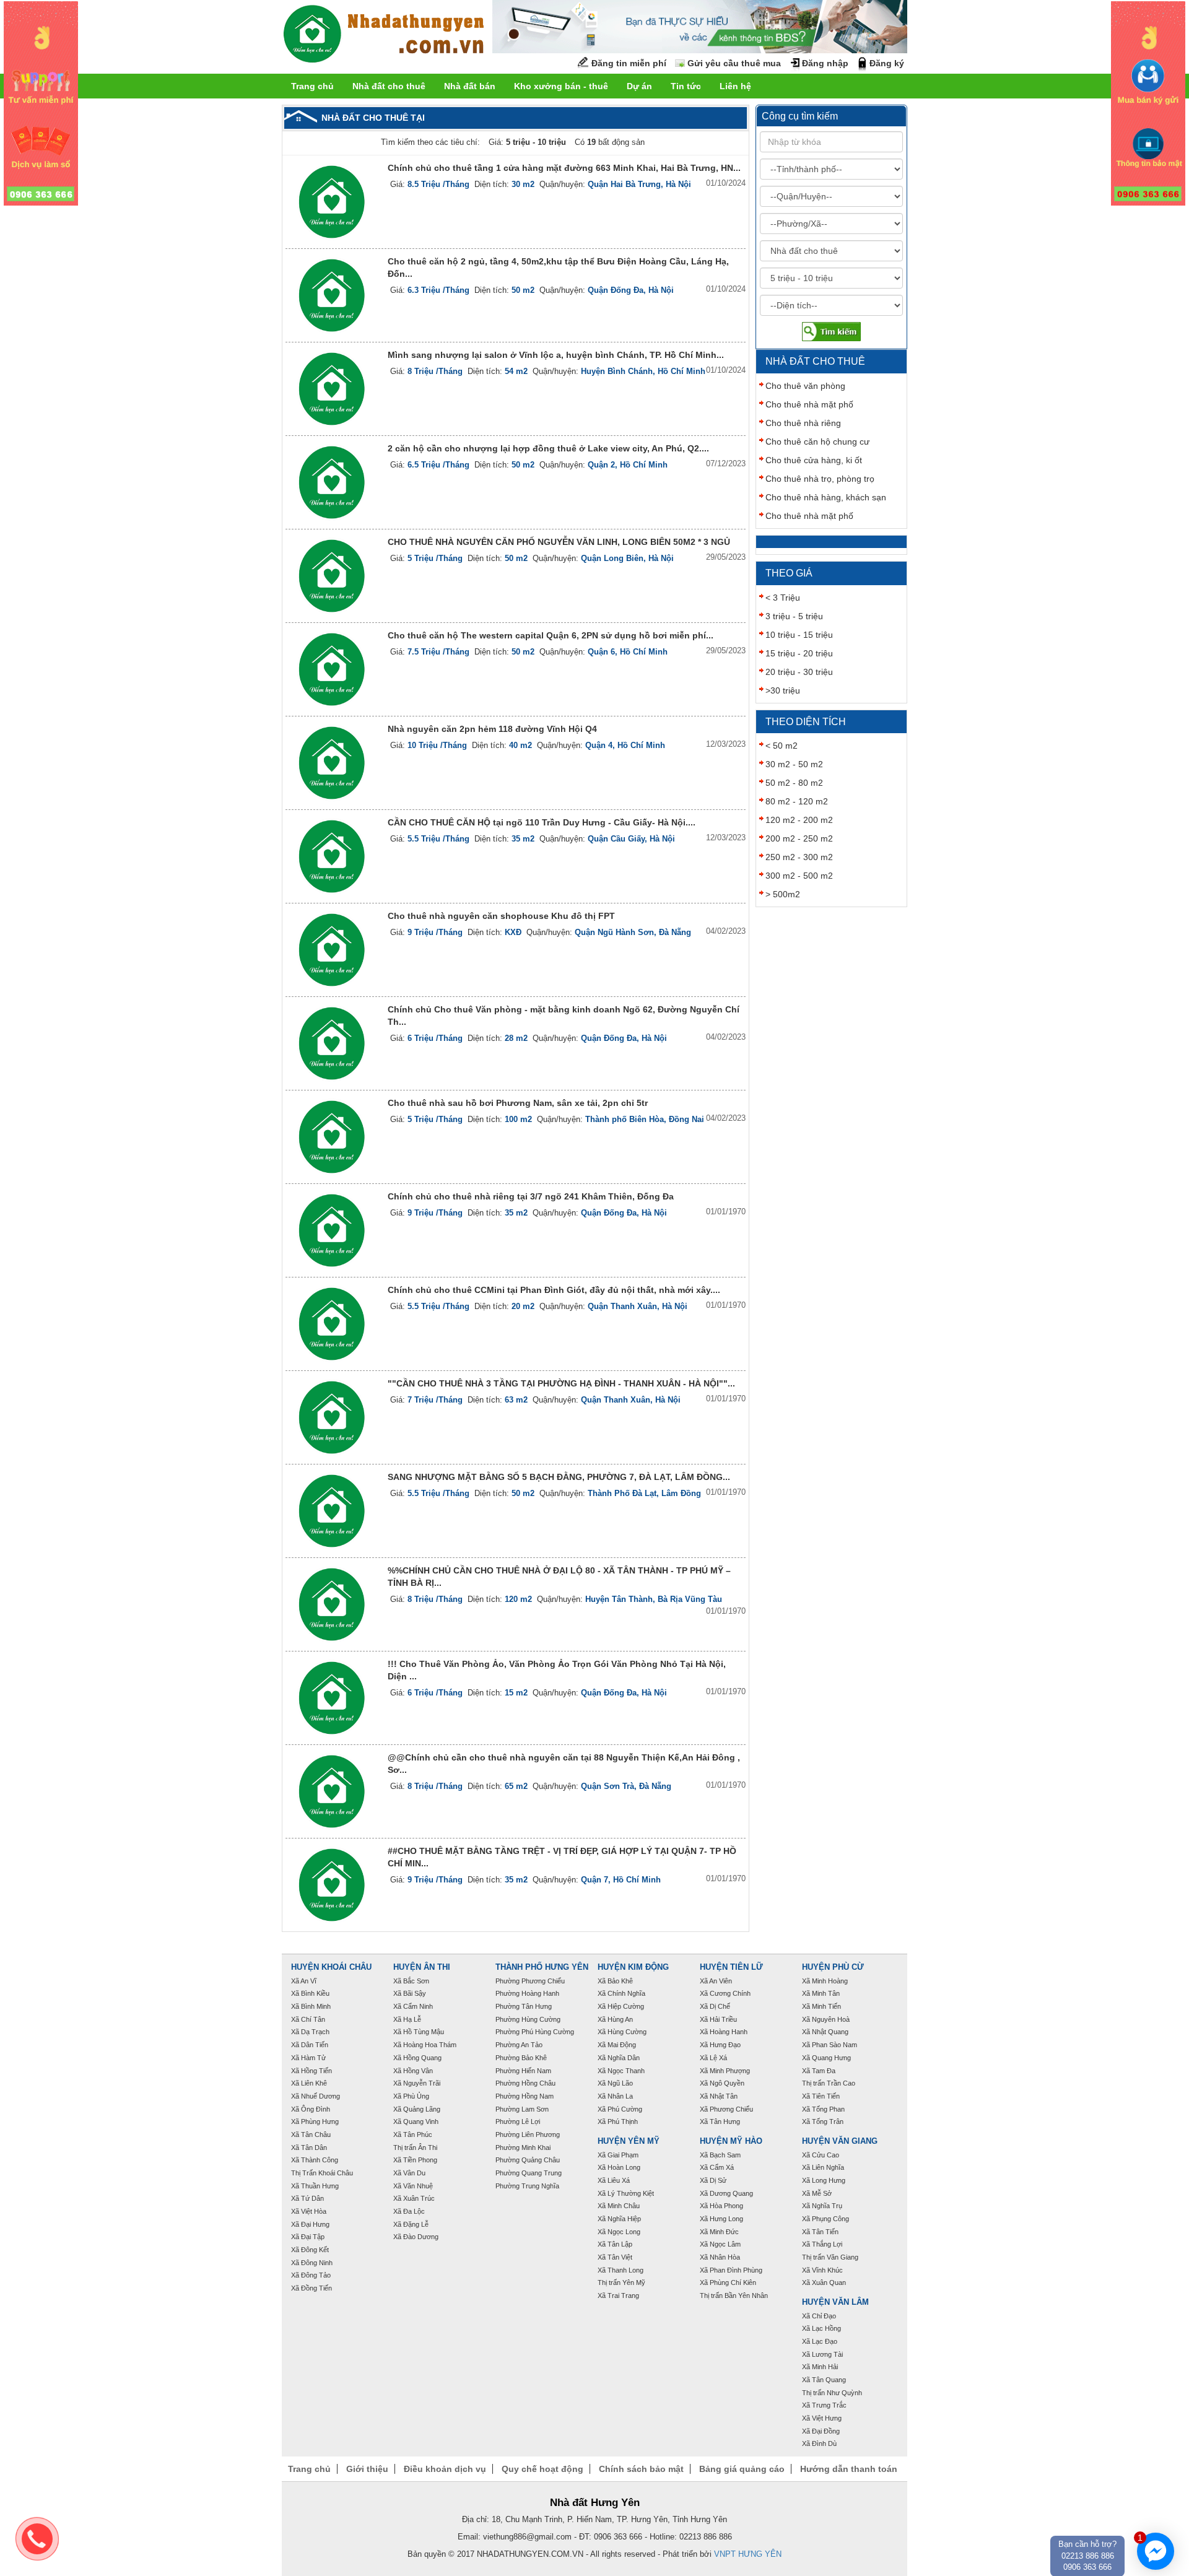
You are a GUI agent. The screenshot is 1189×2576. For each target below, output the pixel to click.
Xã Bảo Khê (615, 1981)
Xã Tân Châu (311, 2134)
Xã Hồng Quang (417, 2058)
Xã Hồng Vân (413, 2071)
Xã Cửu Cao (821, 2155)
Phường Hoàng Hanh (527, 1993)
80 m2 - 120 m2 (797, 801)
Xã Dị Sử (713, 2180)
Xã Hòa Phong (721, 2206)
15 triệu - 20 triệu (799, 653)
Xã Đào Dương (416, 2237)
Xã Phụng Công (825, 2219)
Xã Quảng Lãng (417, 2109)
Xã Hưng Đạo (720, 2045)
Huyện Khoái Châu (331, 1967)
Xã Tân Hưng (720, 2121)
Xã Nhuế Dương (316, 2096)
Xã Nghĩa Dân (619, 2058)
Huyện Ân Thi (422, 1967)
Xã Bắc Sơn (411, 1981)
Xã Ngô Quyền (722, 2083)
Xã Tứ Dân (307, 2198)
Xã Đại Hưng (310, 2224)
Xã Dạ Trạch (310, 2032)
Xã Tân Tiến (820, 2232)
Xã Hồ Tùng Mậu (419, 2032)
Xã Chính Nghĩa (621, 1993)
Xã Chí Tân (308, 2019)
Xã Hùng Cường (622, 2032)
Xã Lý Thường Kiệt (626, 2193)
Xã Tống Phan (823, 2109)
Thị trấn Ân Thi (415, 2147)
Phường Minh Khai (523, 2147)
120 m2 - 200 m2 (799, 820)
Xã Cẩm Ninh (413, 2006)
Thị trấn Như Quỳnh (832, 2393)
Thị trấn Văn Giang (830, 2257)
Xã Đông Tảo (311, 2275)
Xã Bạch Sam (720, 2155)
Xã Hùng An (615, 2019)
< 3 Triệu (783, 598)
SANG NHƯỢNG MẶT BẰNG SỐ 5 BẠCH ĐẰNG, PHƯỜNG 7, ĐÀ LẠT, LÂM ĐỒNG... (559, 1477)
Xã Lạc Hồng (821, 2328)
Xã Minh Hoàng (825, 1981)
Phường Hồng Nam (525, 2096)
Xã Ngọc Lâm (720, 2244)
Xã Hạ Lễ (407, 2019)
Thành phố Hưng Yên (542, 1967)
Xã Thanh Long (621, 2270)
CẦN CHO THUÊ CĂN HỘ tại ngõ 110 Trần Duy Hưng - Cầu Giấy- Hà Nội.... (542, 822)
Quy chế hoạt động (542, 2469)
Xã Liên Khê (309, 2083)
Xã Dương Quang (726, 2193)
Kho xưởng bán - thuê (561, 86)
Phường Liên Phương (528, 2134)
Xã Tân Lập (615, 2244)
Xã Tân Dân (309, 2147)
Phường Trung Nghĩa (527, 2186)
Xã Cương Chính (725, 1993)
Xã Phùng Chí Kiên (728, 2282)
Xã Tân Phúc (413, 2134)
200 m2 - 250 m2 (799, 838)
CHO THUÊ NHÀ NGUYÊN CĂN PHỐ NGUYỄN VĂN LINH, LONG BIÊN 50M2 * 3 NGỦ (559, 542)
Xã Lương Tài (822, 2354)
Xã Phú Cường (620, 2109)
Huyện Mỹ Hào (731, 2141)
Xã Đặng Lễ (411, 2224)
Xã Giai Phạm (618, 2155)
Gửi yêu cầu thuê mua (734, 63)
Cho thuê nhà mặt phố (809, 404)
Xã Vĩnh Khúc (822, 2270)
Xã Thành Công (315, 2160)
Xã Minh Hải (820, 2367)
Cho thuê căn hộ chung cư (817, 442)
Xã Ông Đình (311, 2109)
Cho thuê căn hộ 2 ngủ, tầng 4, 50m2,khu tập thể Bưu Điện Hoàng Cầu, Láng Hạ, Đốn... (558, 268)
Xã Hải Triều (718, 2019)
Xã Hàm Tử (308, 2058)
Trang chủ (312, 86)
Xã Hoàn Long (619, 2167)
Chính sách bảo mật (641, 2469)
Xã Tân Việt (615, 2257)
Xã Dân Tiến (310, 2045)
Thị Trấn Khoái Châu (322, 2173)
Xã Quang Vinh (416, 2121)
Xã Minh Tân (821, 1993)
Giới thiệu (367, 2469)
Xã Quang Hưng (826, 2058)
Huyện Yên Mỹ (629, 2141)
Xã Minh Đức (719, 2232)
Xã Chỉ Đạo (819, 2316)
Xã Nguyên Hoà (826, 2019)
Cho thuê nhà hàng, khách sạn (826, 497)
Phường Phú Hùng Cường (535, 2032)
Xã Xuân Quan (824, 2282)
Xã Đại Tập (308, 2237)
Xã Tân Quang (824, 2380)
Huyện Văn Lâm (835, 2302)
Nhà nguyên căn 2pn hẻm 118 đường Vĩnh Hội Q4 (492, 729)
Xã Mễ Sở (817, 2193)
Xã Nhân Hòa (720, 2257)
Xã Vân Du (409, 2173)
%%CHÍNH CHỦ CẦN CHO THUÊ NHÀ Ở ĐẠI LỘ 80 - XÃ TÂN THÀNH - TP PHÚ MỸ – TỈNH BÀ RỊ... (559, 1577)
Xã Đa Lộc (409, 2211)
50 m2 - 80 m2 (794, 783)
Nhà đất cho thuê (389, 86)
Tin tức (686, 86)
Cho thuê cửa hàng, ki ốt (814, 460)
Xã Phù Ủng (411, 2096)
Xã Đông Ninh (312, 2263)
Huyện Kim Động (633, 1967)
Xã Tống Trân (823, 2121)
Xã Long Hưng (824, 2180)
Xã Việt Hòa (309, 2211)
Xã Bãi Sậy (410, 1993)
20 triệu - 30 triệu (799, 672)
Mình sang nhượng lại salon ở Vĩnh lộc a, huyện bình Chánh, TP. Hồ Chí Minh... (556, 355)
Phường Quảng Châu (528, 2160)
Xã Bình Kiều (310, 1993)
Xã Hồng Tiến (311, 2071)
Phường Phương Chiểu (530, 1981)
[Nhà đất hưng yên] (41, 103)
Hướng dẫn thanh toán (849, 2469)
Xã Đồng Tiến (311, 2288)
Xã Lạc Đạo (820, 2341)
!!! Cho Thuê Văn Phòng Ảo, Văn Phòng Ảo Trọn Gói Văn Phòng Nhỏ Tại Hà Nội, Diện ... (557, 1670)
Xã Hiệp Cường (621, 2006)
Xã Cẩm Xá (717, 2167)
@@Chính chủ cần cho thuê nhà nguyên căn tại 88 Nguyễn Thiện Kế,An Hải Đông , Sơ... (564, 1764)
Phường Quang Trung (529, 2173)
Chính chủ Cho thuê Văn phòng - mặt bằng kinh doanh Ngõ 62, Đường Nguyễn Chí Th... (564, 1016)
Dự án (639, 86)
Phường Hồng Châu (525, 2083)
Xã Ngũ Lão (615, 2083)
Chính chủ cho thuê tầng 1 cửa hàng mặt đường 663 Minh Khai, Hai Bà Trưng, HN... (564, 168)
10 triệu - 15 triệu (799, 635)
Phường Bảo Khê (521, 2058)
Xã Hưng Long (721, 2219)
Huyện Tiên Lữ (731, 1967)
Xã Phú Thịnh (618, 2121)
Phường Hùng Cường (528, 2019)
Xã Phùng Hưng (315, 2121)
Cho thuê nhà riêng (803, 423)
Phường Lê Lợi (518, 2121)
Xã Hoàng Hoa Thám (425, 2045)
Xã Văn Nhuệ (413, 2186)
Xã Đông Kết (310, 2250)
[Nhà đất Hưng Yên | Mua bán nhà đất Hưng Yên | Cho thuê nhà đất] (384, 36)
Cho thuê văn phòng (805, 386)
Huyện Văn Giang (840, 2141)
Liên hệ (735, 86)
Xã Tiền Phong (415, 2160)
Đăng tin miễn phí (629, 63)
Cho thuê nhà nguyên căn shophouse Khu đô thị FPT (501, 916)
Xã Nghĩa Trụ (822, 2206)
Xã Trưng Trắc (824, 2405)
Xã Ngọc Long (619, 2232)
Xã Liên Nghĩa (823, 2167)
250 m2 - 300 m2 (799, 857)
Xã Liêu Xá (614, 2180)
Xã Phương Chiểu (726, 2109)
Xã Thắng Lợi (822, 2244)
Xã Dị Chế (715, 2006)
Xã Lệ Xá (713, 2058)
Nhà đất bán (470, 86)
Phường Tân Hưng (524, 2006)
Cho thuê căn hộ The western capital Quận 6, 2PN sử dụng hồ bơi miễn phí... (551, 635)
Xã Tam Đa (819, 2071)
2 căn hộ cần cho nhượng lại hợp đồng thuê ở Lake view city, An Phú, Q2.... (548, 448)
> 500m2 (783, 894)
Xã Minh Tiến (821, 2006)
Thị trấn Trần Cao (829, 2083)
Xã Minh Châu (619, 2206)
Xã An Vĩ (304, 1981)
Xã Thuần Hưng (315, 2186)
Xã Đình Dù (819, 2443)
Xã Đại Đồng (821, 2431)
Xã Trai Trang (618, 2295)
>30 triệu (783, 690)
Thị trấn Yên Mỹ (621, 2282)
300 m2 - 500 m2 (799, 876)
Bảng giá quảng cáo (742, 2469)
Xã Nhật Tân (719, 2096)
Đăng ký (887, 63)
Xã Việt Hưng (822, 2418)
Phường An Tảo (519, 2045)
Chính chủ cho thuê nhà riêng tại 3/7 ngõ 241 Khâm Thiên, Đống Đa (531, 1196)
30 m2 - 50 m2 (794, 764)
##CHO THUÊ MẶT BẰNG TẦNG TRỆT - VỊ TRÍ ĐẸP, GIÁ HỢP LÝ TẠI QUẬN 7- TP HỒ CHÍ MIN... (562, 1857)
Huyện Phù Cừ (833, 1967)
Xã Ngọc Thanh (621, 2071)
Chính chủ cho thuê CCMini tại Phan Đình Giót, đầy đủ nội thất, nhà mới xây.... (554, 1290)
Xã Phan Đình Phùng (731, 2270)
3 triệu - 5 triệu (794, 616)
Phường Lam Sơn (522, 2109)
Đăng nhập (825, 63)
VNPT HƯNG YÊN (748, 2554)
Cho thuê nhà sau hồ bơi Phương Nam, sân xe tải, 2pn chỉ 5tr (518, 1103)
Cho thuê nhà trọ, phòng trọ (820, 479)
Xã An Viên (716, 1981)
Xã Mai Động (617, 2045)
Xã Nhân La (615, 2096)
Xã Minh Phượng (725, 2071)
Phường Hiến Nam (523, 2071)
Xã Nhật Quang (825, 2032)
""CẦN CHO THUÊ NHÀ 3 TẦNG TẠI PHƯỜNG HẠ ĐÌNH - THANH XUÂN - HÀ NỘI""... (561, 1383)
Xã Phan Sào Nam (830, 2045)
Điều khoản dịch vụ (445, 2469)
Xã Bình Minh (311, 2006)
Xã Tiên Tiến (821, 2096)
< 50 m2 (782, 746)
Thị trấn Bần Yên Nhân (734, 2295)
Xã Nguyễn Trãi (417, 2083)
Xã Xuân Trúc (414, 2198)
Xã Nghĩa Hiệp (619, 2219)
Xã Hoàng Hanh (724, 2032)
